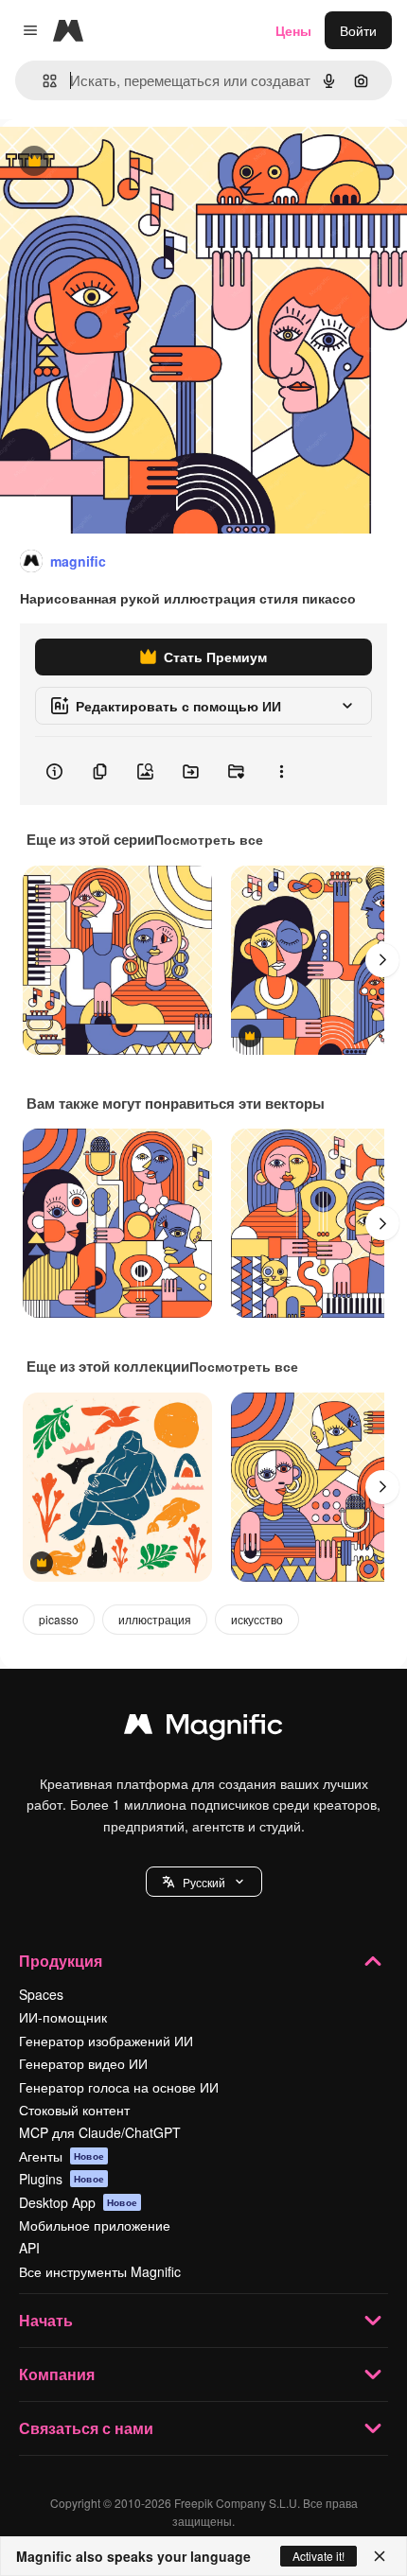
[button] (204, 1882)
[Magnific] (203, 1728)
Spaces (41, 1994)
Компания (57, 2374)
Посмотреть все (209, 839)
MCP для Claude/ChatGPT (100, 2132)
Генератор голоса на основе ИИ (119, 2087)
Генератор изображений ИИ (106, 2041)
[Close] (380, 2556)
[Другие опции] (281, 771)
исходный (127, 162)
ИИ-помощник (63, 2017)
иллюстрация (155, 1619)
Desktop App (78, 2202)
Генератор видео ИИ (83, 2063)
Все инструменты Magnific (100, 2271)
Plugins (62, 2179)
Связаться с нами (86, 2428)
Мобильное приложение (95, 2225)
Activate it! (319, 2556)
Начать (46, 2320)
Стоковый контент (74, 2110)
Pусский (204, 1882)
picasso (59, 1619)
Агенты (62, 2156)
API (29, 2248)
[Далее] (382, 960)
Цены (293, 30)
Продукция (61, 1961)
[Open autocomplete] (42, 81)
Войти (358, 30)
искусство (257, 1619)
